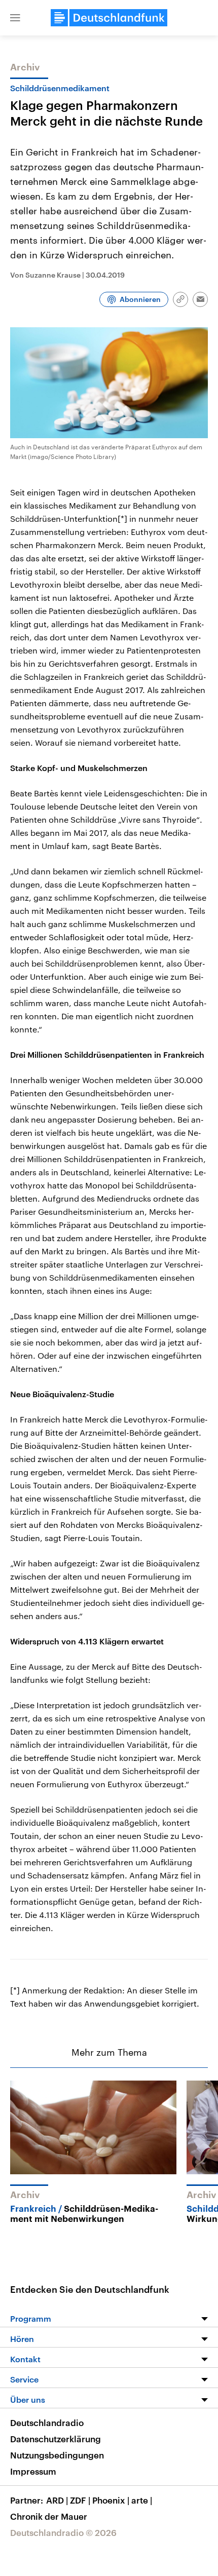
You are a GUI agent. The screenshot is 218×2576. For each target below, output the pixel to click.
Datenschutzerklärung (56, 2439)
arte (142, 2500)
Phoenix (111, 2500)
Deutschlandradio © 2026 (63, 2532)
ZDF (80, 2500)
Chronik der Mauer (49, 2516)
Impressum (33, 2471)
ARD (57, 2500)
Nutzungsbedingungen (57, 2455)
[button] (15, 18)
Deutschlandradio (47, 2423)
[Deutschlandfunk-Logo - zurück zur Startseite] (109, 18)
